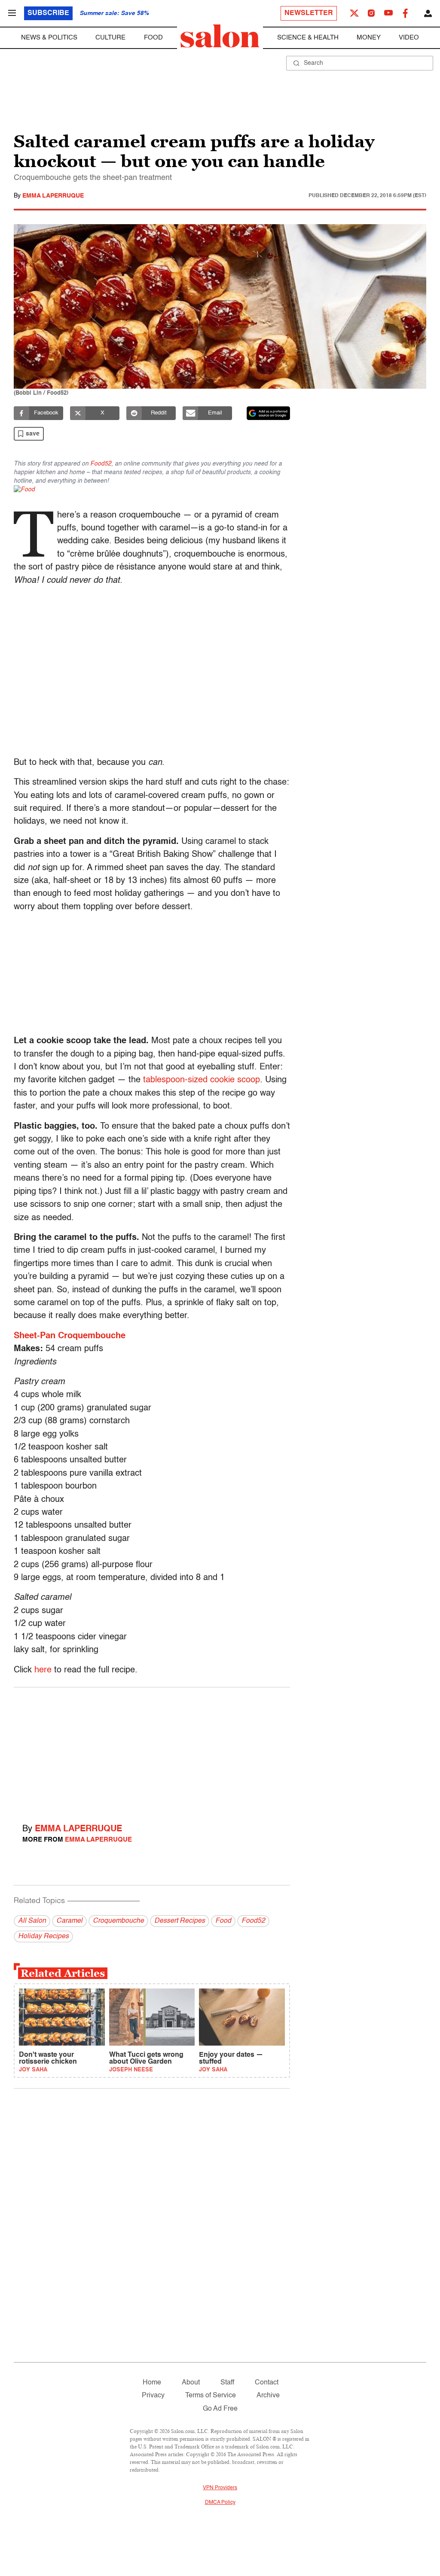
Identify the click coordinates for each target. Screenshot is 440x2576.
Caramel (69, 1921)
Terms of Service (211, 2396)
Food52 (101, 464)
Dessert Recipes (180, 1921)
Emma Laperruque (53, 196)
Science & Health (308, 38)
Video (409, 38)
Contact (267, 2383)
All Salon (32, 1921)
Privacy (153, 2396)
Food (153, 38)
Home (152, 2383)
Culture (110, 38)
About (191, 2383)
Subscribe (48, 13)
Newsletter (309, 13)
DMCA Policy (220, 2503)
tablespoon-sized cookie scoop (202, 1080)
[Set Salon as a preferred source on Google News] (269, 413)
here (43, 1670)
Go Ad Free (220, 2409)
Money (369, 38)
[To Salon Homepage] (220, 36)
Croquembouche (118, 1921)
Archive (268, 2396)
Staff (227, 2383)
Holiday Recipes (43, 1937)
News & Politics (49, 38)
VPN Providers (220, 2488)
